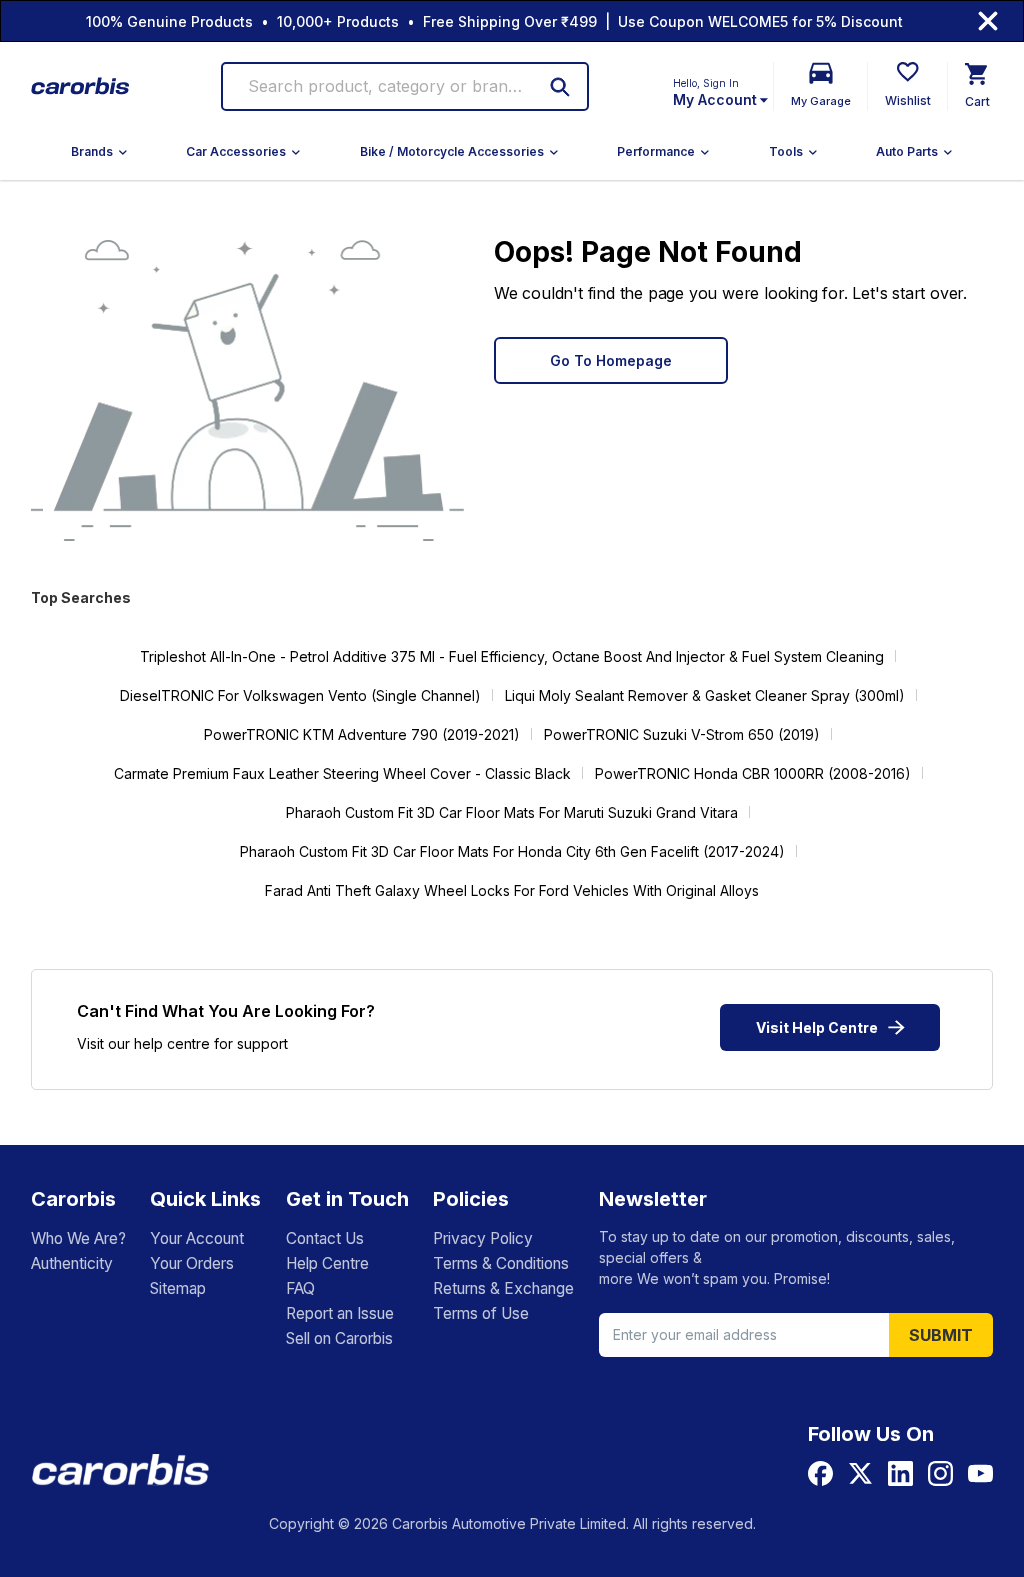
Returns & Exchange (503, 1288)
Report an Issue (340, 1313)
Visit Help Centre (817, 1027)
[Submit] (560, 87)
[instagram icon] (940, 1473)
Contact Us (325, 1238)
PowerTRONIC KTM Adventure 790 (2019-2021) (362, 734)
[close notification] (988, 21)
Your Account (197, 1238)
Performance (656, 151)
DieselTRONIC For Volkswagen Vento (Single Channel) (300, 695)
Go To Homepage (611, 360)
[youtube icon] (980, 1473)
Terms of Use (481, 1313)
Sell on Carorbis (339, 1338)
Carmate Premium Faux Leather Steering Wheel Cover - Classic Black (342, 773)
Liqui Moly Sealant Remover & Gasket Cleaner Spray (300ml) (705, 695)
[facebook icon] (820, 1473)
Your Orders (192, 1263)
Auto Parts (907, 151)
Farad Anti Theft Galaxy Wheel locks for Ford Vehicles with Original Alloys (512, 890)
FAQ (300, 1288)
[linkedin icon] (900, 1473)
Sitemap (178, 1288)
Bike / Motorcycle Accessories (452, 151)
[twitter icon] (860, 1473)
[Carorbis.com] (81, 86)
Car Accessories (236, 151)
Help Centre (327, 1263)
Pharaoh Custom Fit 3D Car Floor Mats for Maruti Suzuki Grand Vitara (512, 812)
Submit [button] (941, 1335)
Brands (92, 151)
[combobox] (387, 86)
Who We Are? (78, 1238)
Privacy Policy (483, 1238)
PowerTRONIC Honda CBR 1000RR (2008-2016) (753, 773)
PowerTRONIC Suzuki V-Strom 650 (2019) (682, 734)
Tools (786, 151)
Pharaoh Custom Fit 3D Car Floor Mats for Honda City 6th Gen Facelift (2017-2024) (512, 851)
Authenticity (72, 1263)
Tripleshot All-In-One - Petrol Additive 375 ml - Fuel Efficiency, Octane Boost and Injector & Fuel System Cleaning (512, 656)
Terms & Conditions (501, 1263)
